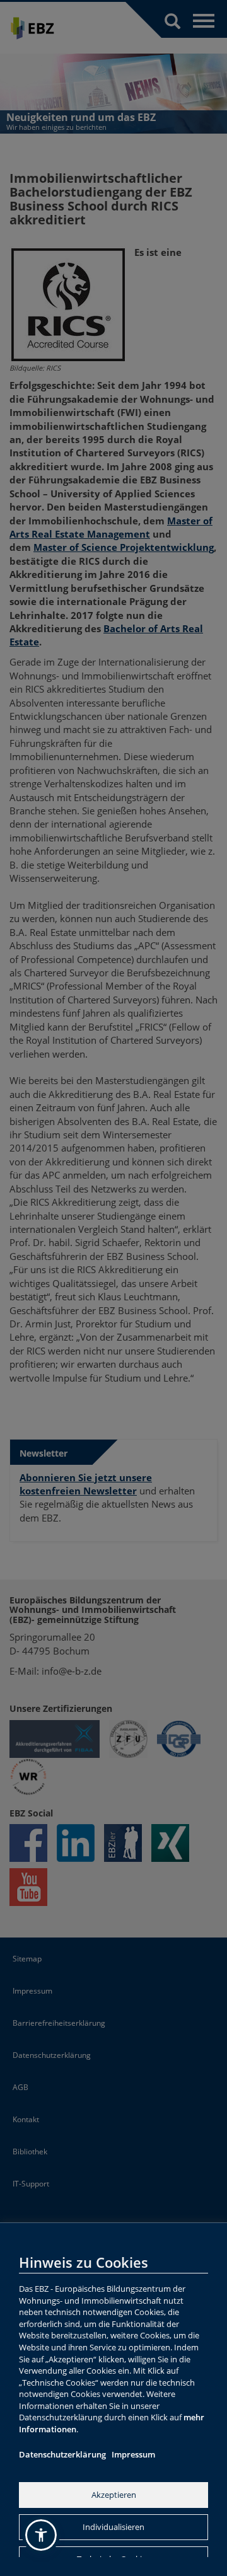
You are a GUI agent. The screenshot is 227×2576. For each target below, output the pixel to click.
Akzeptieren (114, 2495)
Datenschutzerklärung (62, 2454)
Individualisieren (113, 2527)
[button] (41, 2535)
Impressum (133, 2454)
